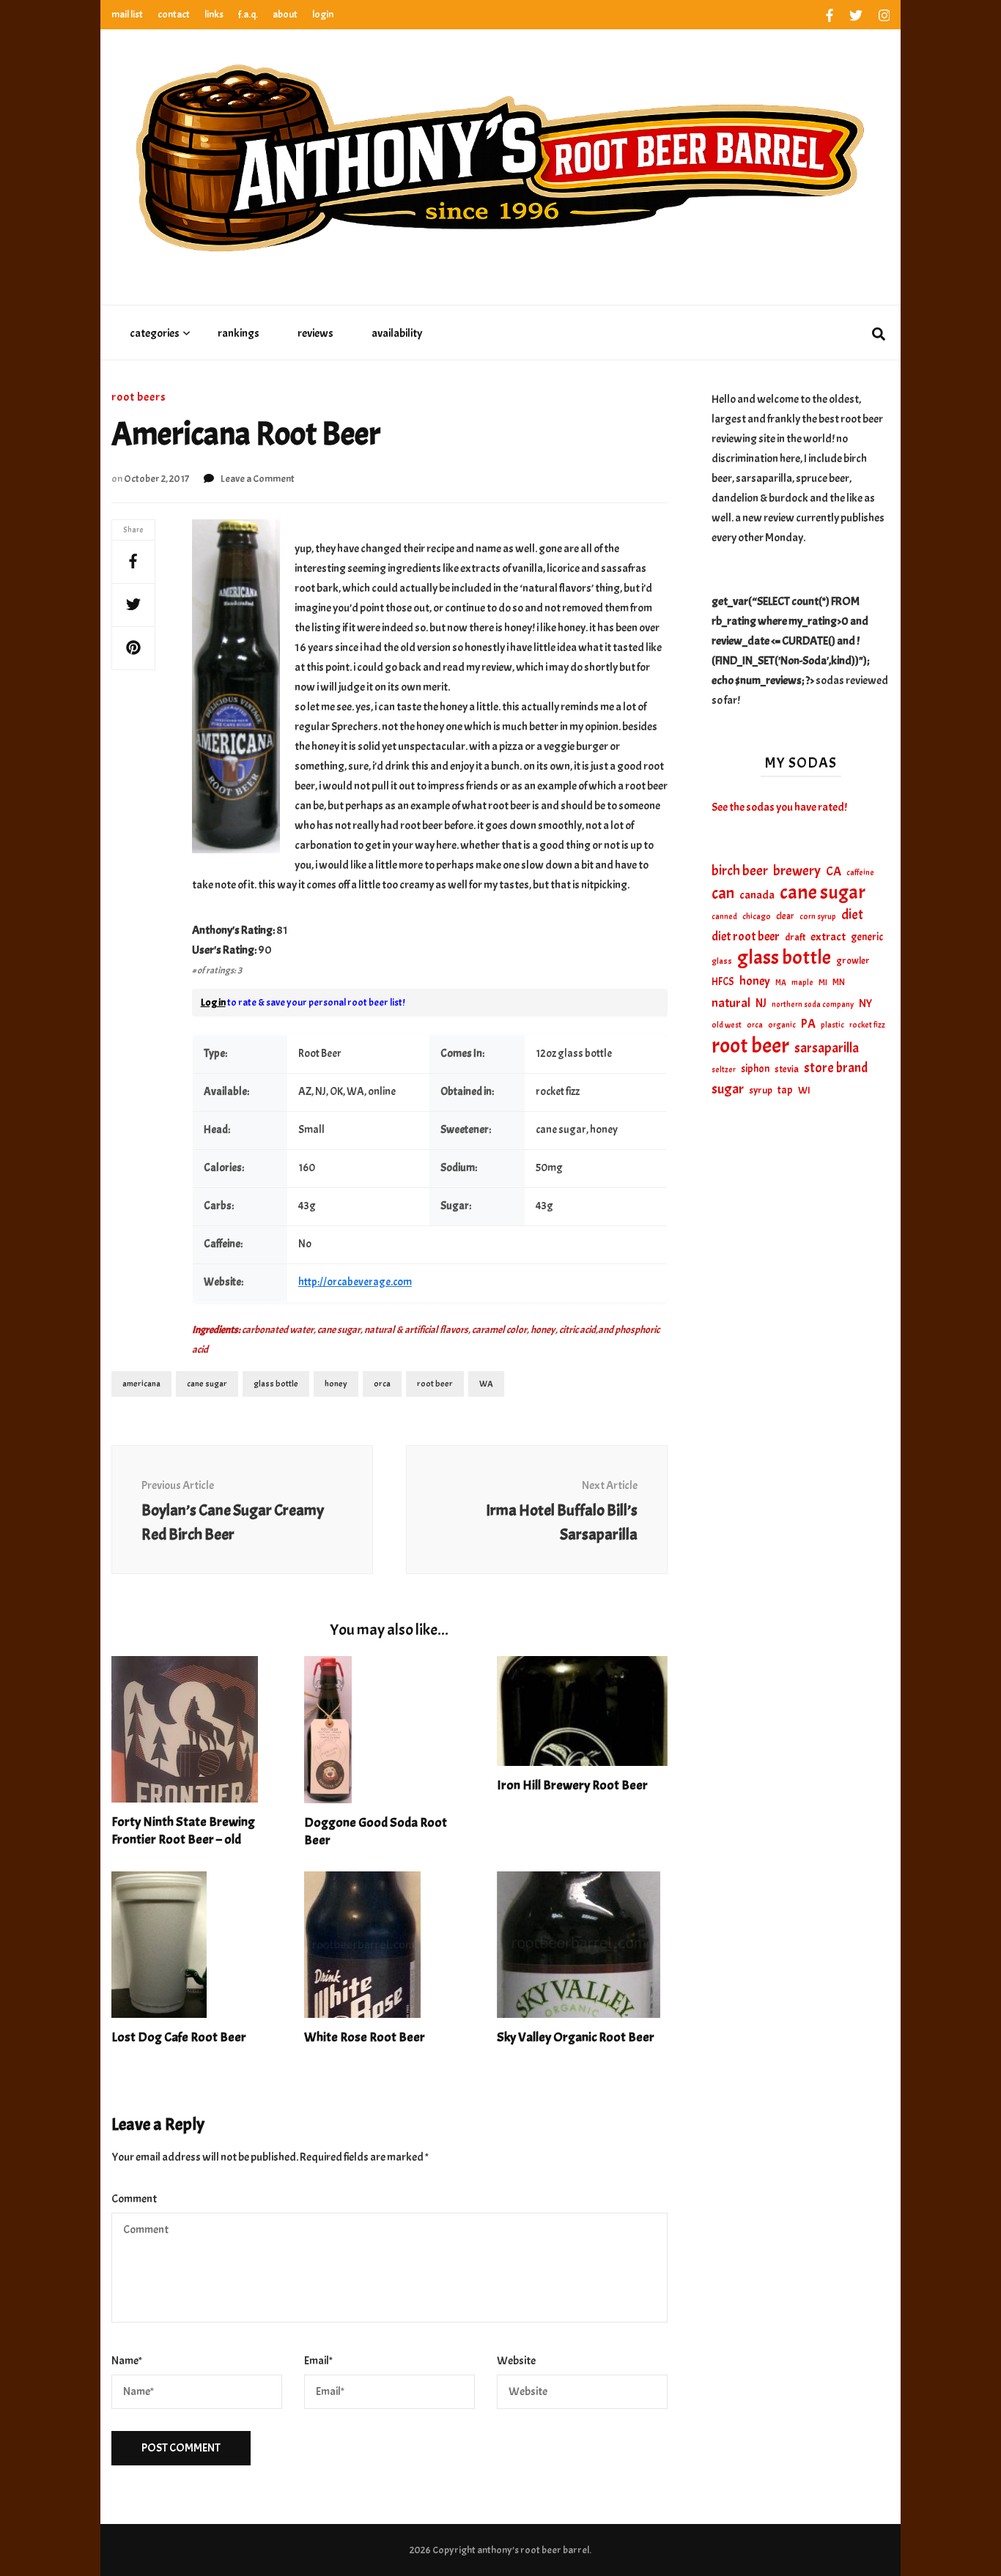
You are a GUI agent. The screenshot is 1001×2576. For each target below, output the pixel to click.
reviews (315, 333)
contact (174, 14)
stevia (787, 1069)
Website (516, 2361)
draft (795, 937)
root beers (139, 397)
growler (853, 961)
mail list (127, 14)
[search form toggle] (879, 335)
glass (722, 961)
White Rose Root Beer (365, 2037)
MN (839, 982)
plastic (832, 1025)
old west (727, 1025)
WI (804, 1090)
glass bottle (276, 1384)
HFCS (723, 981)
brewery (797, 871)
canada (757, 895)
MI (823, 982)
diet (852, 915)
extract (828, 937)
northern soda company (813, 1004)
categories (155, 333)
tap (785, 1090)
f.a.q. (248, 14)
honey (336, 1384)
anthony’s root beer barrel (533, 2550)
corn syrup (818, 917)
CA (834, 871)
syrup (761, 1090)
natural (731, 1003)
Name (127, 2361)
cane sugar (207, 1384)
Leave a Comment (258, 479)
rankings (239, 333)
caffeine (860, 872)
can (723, 894)
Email (318, 2361)
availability (397, 333)
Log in (213, 1002)
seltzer (724, 1069)
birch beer (740, 871)
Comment (134, 2199)
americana (141, 1384)
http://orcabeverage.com (355, 1282)
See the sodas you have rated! (779, 807)
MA (781, 983)
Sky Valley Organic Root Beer (576, 2037)
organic (782, 1025)
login (323, 14)
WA (486, 1384)
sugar (728, 1089)
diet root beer (746, 936)
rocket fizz (867, 1025)
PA (808, 1024)
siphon (755, 1069)
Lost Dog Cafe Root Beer (179, 2037)
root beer (435, 1384)
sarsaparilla (827, 1048)
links (214, 14)
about (285, 14)
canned (724, 916)
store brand (836, 1068)
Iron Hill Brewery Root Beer (572, 1785)
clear (785, 916)
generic (867, 937)
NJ (761, 1003)
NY (865, 1003)
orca (382, 1384)
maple (802, 982)
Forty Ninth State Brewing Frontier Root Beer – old (183, 1831)
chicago (757, 917)
